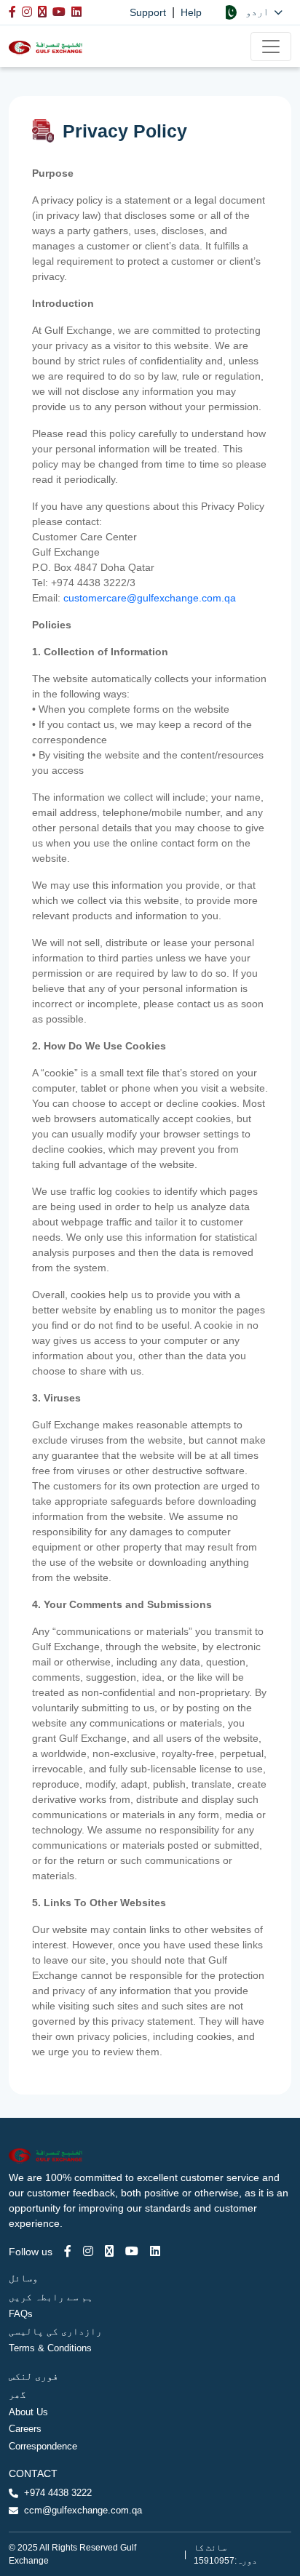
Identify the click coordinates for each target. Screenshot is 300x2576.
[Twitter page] (109, 2251)
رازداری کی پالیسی (55, 2331)
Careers (25, 2429)
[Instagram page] (88, 2251)
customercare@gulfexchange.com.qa (150, 598)
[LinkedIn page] (155, 2251)
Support (148, 12)
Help (191, 12)
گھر (17, 2395)
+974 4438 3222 (58, 2493)
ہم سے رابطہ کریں (51, 2297)
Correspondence (43, 2446)
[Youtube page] (132, 2251)
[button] (252, 12)
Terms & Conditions (50, 2348)
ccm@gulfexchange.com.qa (83, 2510)
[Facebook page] (68, 2251)
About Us (28, 2412)
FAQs (21, 2314)
